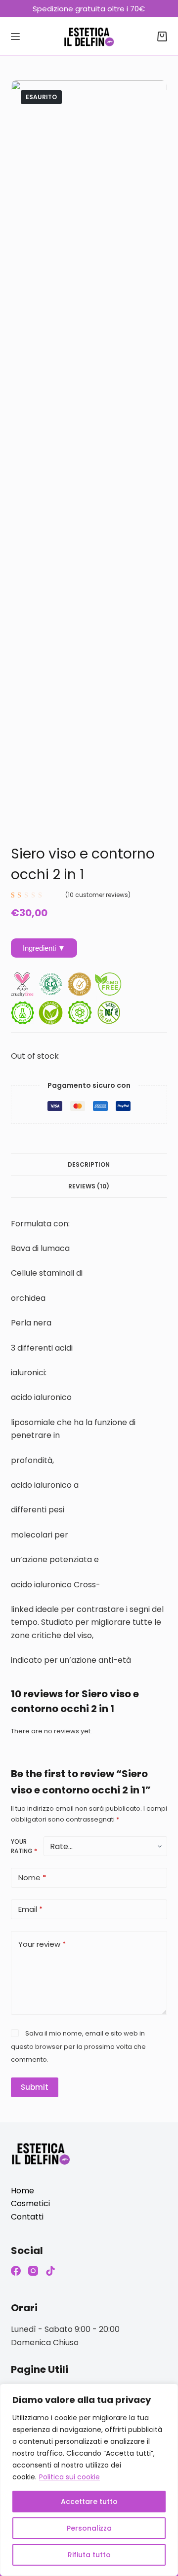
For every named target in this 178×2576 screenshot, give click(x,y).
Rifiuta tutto (89, 2555)
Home (22, 2191)
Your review (42, 1944)
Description (89, 1164)
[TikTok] (50, 2271)
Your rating (24, 1846)
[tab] (89, 1164)
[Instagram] (33, 2271)
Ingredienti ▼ (44, 948)
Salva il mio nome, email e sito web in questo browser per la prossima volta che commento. (78, 2046)
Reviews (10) (89, 1186)
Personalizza (89, 2528)
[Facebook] (16, 2271)
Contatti (27, 2217)
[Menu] (15, 36)
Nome (32, 1878)
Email (30, 1909)
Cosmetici (30, 2203)
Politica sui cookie (69, 2477)
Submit (35, 2087)
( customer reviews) (98, 895)
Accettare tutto (89, 2502)
